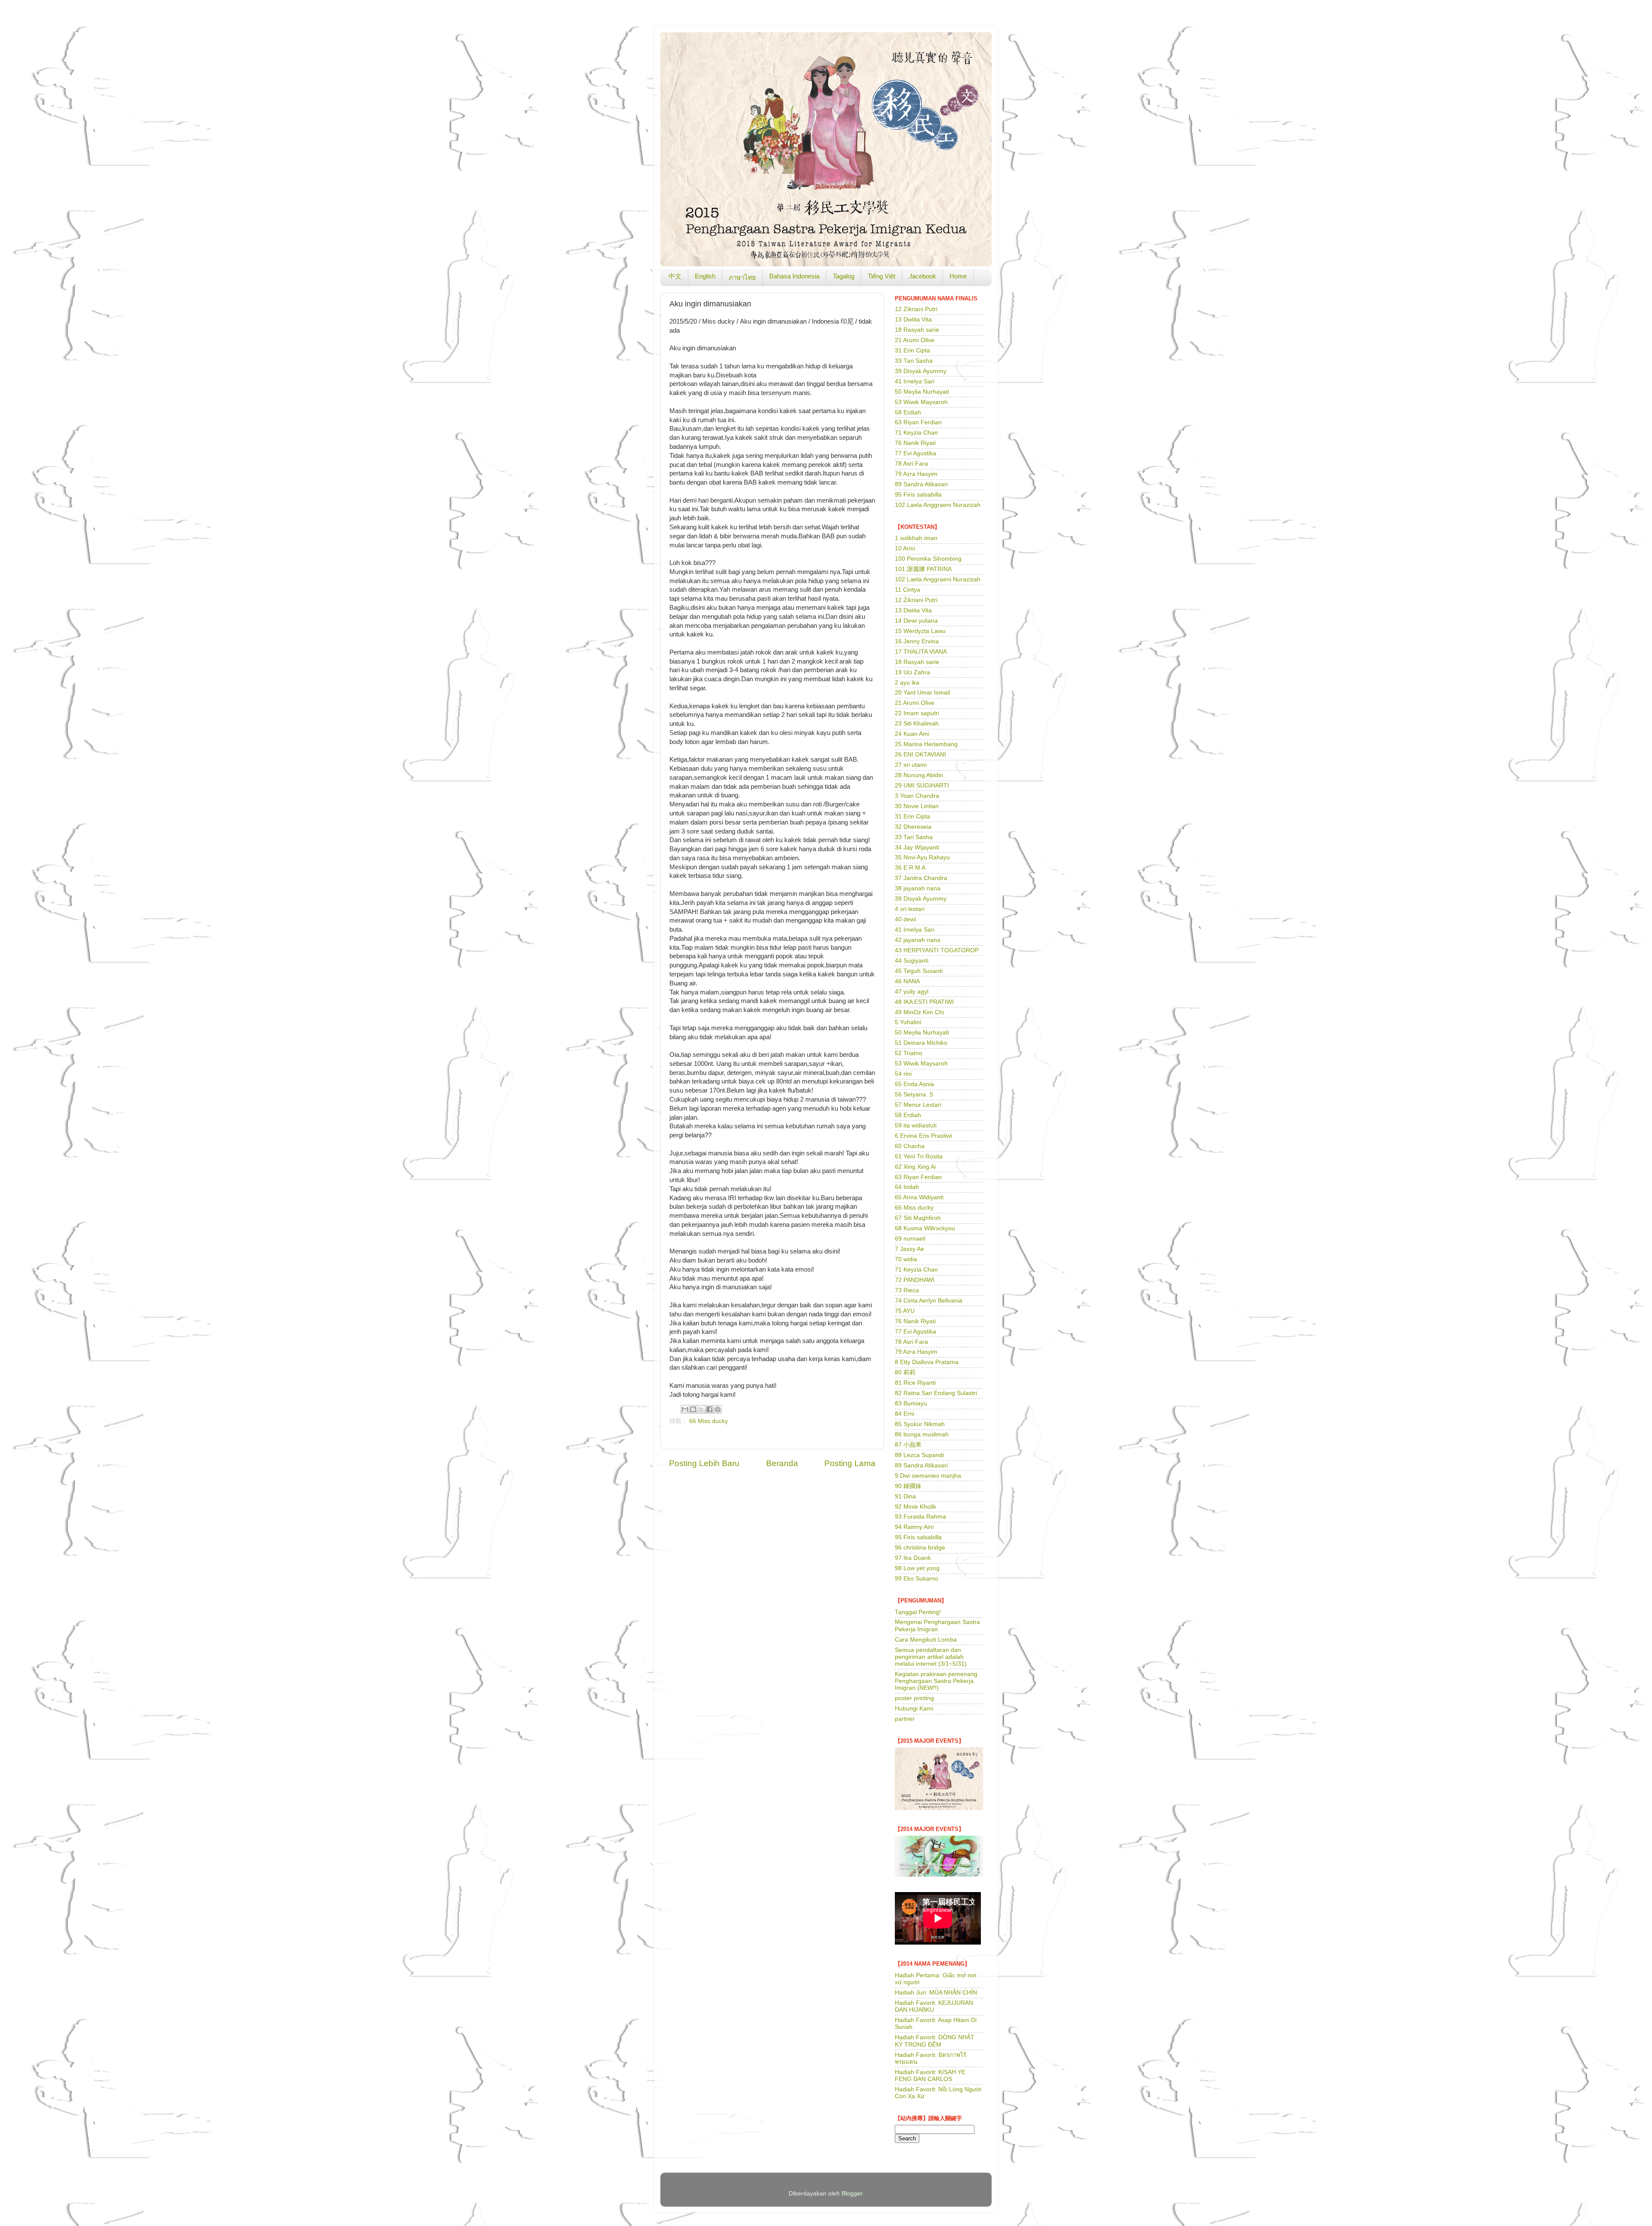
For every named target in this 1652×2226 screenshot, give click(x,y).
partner (905, 1719)
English (705, 276)
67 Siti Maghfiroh (918, 1218)
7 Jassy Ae (909, 1249)
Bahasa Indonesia (794, 276)
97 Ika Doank (913, 1558)
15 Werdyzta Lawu (920, 631)
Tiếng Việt (881, 276)
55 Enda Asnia (914, 1084)
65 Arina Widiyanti (919, 1197)
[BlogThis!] (693, 1409)
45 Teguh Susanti (919, 971)
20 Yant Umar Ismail (922, 693)
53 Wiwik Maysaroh (921, 402)
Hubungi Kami (914, 1709)
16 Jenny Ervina (917, 641)
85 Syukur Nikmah (920, 1424)
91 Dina (905, 1496)
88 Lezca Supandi (919, 1455)
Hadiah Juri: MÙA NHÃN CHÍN (936, 1993)
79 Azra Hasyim (916, 474)
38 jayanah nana (918, 888)
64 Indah (907, 1187)
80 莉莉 (905, 1372)
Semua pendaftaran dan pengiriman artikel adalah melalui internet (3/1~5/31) (931, 1657)
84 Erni (905, 1414)
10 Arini (905, 548)
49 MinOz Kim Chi (919, 1012)
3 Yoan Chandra (917, 796)
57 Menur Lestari (918, 1105)
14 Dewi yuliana (916, 621)
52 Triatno (909, 1053)
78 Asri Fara (911, 464)
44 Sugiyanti (912, 961)
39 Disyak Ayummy (921, 371)
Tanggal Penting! (918, 1612)
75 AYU (905, 1311)
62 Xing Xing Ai (915, 1167)
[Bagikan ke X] (701, 1409)
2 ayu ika (907, 683)
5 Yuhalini (908, 1022)
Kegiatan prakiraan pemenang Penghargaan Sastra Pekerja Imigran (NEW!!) (936, 1681)
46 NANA (907, 981)
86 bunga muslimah (922, 1434)
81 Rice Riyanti (915, 1383)
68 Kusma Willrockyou (925, 1228)
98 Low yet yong (917, 1568)
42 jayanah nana (918, 940)
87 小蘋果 (908, 1445)
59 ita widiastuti (916, 1125)
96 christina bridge (920, 1548)
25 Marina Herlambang (926, 744)
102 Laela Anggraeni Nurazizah (938, 505)
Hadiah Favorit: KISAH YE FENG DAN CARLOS (930, 2076)
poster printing (914, 1698)
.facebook (922, 276)
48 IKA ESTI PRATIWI (924, 1002)
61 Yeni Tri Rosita (919, 1156)
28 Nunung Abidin (919, 775)
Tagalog (844, 276)
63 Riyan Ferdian (918, 422)
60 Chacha (910, 1146)
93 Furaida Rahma (920, 1517)
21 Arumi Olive (915, 340)
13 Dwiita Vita (913, 320)
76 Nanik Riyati (915, 443)
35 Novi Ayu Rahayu (922, 857)
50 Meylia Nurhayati (922, 392)
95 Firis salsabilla (918, 495)
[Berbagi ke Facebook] (709, 1409)
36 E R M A (910, 868)
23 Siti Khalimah (917, 724)
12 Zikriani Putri (916, 309)
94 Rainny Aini (914, 1527)
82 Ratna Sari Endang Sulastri (936, 1393)
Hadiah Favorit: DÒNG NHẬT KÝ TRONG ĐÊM (935, 2041)
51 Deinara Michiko (921, 1043)
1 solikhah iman (916, 538)
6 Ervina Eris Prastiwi (923, 1136)
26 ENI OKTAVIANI (920, 755)
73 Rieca (907, 1290)
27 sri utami (911, 765)
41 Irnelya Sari (915, 381)
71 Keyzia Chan (916, 433)
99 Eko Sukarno (917, 1579)
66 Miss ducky (709, 1421)
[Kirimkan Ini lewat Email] (685, 1409)
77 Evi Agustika (915, 453)
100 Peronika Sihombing (928, 559)
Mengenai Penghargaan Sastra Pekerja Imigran (937, 1626)
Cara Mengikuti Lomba (926, 1640)
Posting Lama (850, 1463)
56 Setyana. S (914, 1094)
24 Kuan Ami (912, 734)
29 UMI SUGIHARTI (922, 786)
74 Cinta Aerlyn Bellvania (929, 1301)
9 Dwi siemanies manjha (928, 1476)
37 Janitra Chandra (921, 878)
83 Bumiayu (911, 1403)
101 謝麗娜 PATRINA (923, 569)
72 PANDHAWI (915, 1280)
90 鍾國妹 (908, 1486)
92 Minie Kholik (915, 1507)
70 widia (906, 1259)
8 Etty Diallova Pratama (927, 1362)
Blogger (852, 2194)
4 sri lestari (910, 909)
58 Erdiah (908, 412)
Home (958, 276)
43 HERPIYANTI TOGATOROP (937, 950)
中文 (675, 276)
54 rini (903, 1074)
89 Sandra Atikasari (921, 484)
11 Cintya (908, 590)
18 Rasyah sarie (917, 330)
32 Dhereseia (913, 827)
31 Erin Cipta (912, 350)
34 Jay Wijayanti (917, 847)
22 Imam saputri (917, 713)
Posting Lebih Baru (704, 1463)
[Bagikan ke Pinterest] (718, 1409)
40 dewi (905, 919)
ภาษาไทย (742, 277)
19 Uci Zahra (912, 672)
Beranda (782, 1463)
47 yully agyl (912, 992)
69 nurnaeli (910, 1239)
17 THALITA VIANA (921, 652)
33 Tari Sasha (914, 361)
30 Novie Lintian (917, 806)
